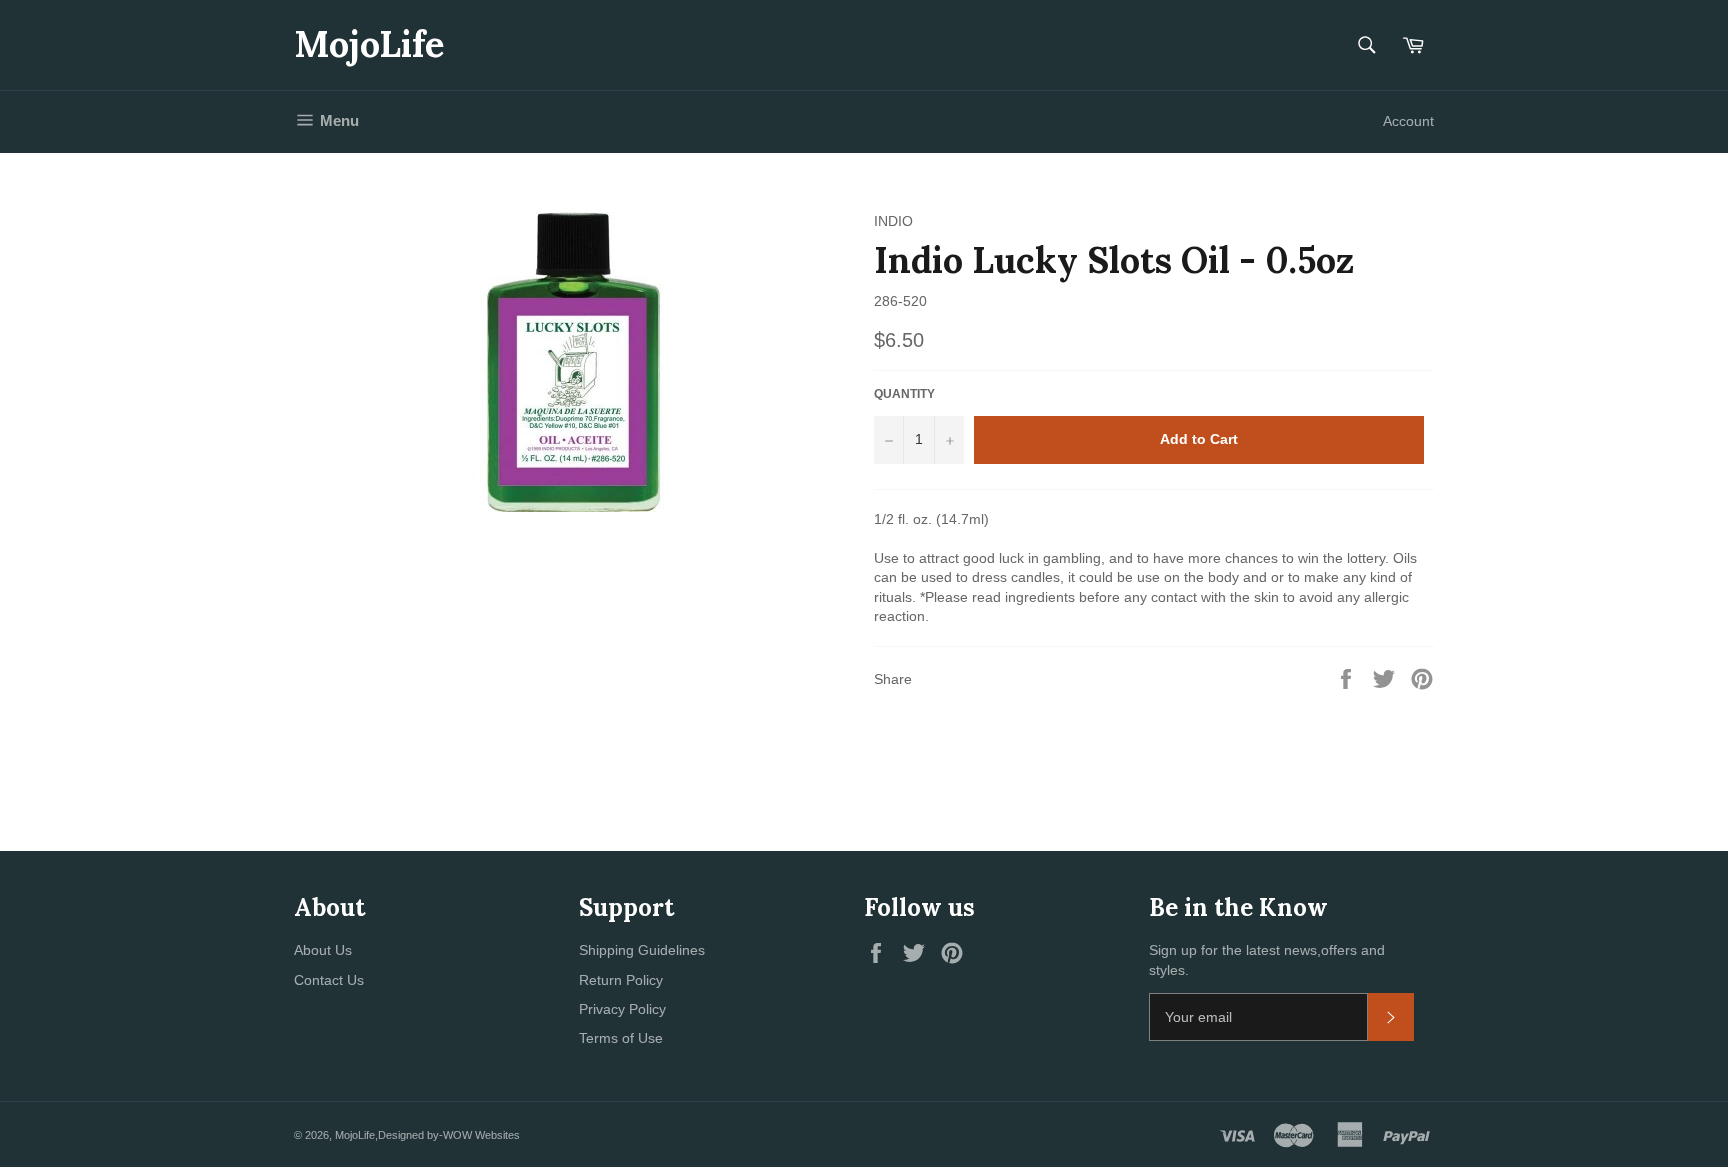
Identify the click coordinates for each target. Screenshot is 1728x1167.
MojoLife (369, 44)
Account (1408, 121)
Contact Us (329, 980)
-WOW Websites (479, 1135)
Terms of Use (621, 1038)
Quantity (904, 394)
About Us (323, 950)
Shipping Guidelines (642, 950)
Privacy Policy (622, 1009)
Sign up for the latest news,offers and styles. (1267, 959)
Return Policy (621, 980)
